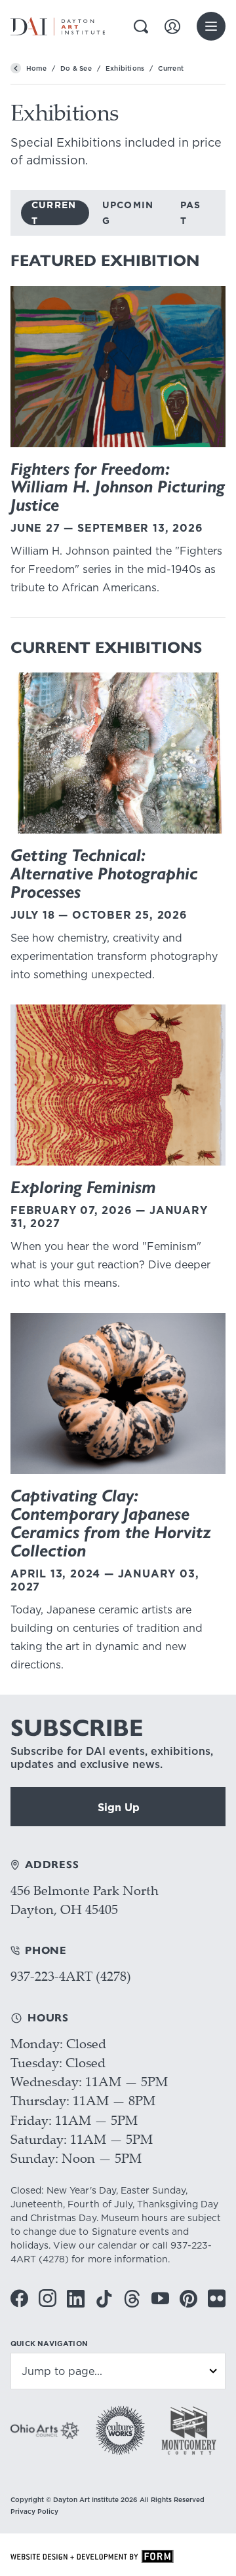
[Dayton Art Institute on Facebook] (19, 2298)
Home (36, 68)
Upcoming (128, 213)
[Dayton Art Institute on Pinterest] (188, 2299)
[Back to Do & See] (16, 68)
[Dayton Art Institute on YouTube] (160, 2298)
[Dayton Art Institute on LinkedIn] (76, 2299)
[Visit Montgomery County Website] (189, 2430)
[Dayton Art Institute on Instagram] (48, 2298)
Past (191, 213)
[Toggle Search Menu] (141, 27)
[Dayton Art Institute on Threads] (132, 2299)
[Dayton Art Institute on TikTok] (104, 2299)
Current (54, 213)
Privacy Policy (34, 2511)
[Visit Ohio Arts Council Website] (45, 2431)
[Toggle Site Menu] (211, 26)
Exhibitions (125, 68)
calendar (117, 2245)
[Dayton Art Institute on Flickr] (217, 2298)
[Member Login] (172, 27)
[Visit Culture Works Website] (120, 2430)
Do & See (76, 68)
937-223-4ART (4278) (71, 1976)
